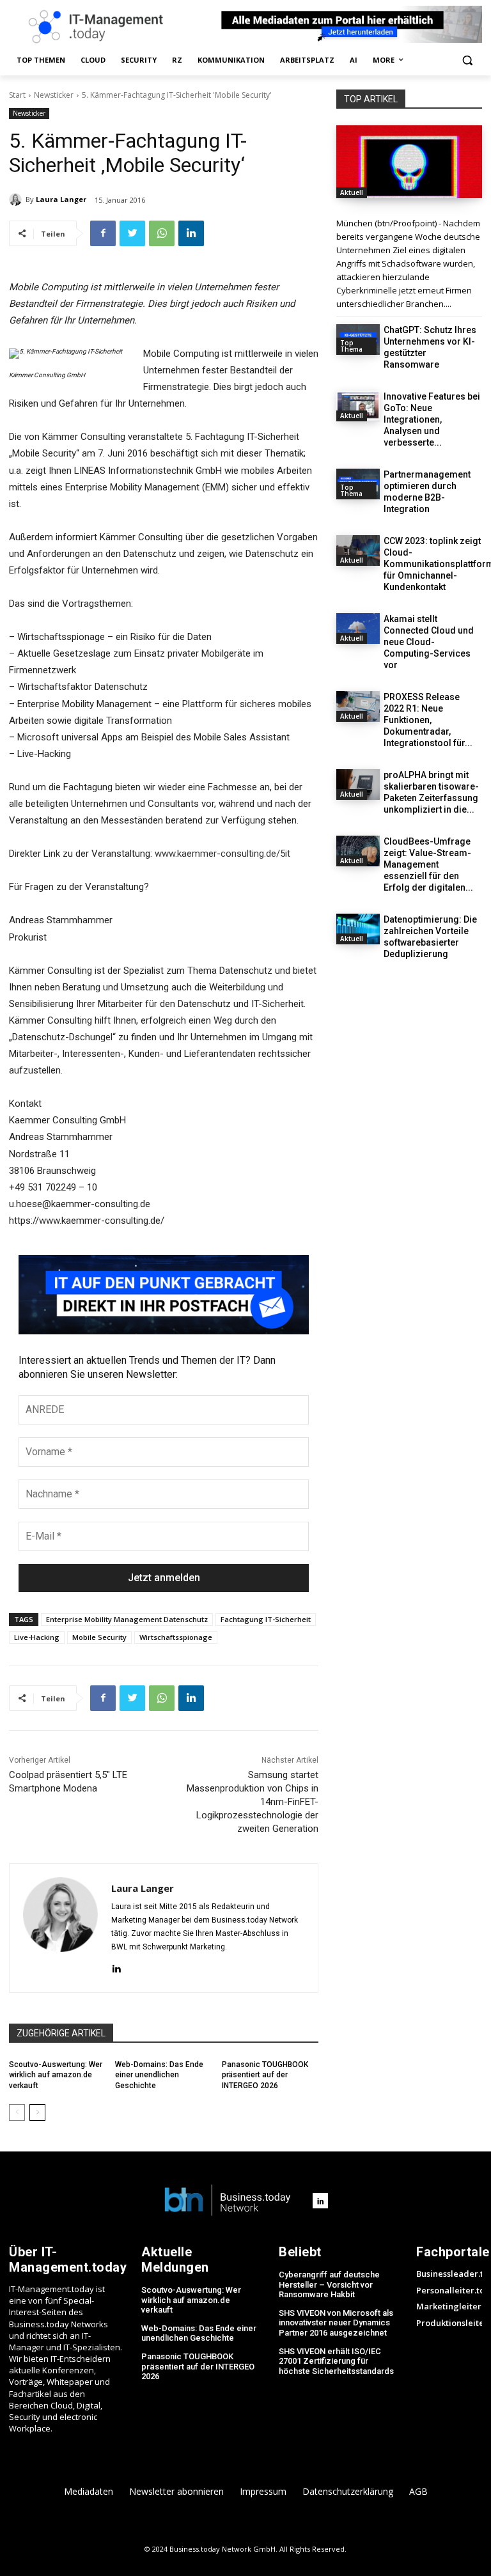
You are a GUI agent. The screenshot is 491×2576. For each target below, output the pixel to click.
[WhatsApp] (162, 233)
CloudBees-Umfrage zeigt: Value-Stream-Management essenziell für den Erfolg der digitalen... (428, 864)
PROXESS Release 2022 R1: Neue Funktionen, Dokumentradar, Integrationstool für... (428, 720)
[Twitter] (132, 233)
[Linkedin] (191, 233)
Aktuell (352, 192)
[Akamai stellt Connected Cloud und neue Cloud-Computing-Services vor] (358, 628)
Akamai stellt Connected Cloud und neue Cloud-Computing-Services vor (429, 642)
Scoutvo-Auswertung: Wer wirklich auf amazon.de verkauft (56, 2075)
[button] (467, 60)
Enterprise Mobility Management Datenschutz (127, 1619)
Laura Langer (61, 199)
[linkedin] (116, 1968)
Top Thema (351, 346)
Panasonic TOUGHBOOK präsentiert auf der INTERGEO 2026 (265, 2075)
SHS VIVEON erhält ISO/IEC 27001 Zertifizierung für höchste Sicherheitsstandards (336, 2361)
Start (17, 95)
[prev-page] (17, 2112)
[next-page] (37, 2112)
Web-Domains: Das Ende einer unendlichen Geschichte (159, 2075)
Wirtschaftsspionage (176, 1637)
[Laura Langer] (17, 199)
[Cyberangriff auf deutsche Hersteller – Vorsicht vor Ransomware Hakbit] (409, 162)
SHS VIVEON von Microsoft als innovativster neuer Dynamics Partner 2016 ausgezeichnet (336, 2323)
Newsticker (54, 95)
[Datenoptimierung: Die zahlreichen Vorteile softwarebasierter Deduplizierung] (358, 929)
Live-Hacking (37, 1637)
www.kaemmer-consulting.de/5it (222, 854)
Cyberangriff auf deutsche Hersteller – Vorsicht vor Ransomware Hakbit (329, 2284)
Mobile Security (99, 1637)
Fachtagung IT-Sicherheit (266, 1619)
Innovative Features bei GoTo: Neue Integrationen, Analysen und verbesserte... (432, 419)
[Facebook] (103, 233)
